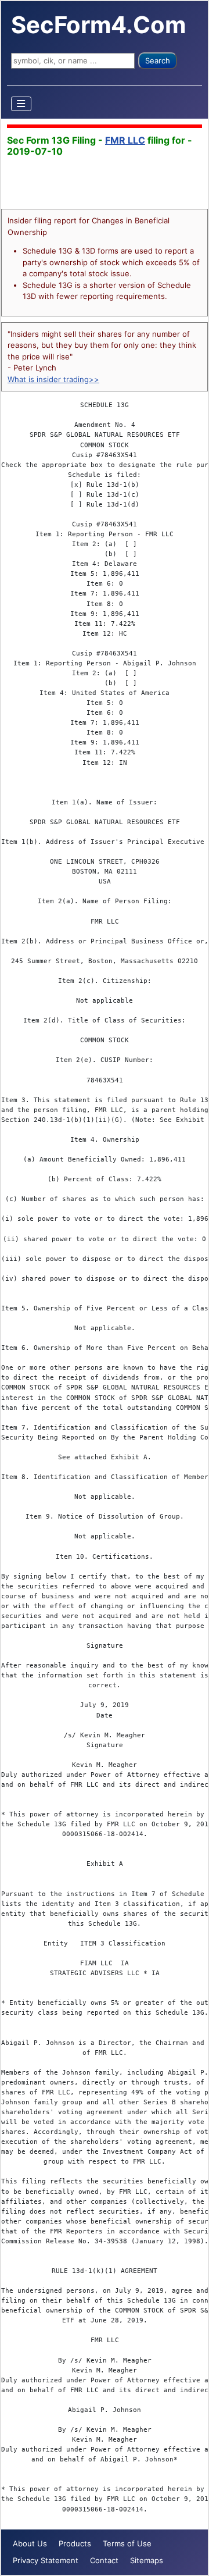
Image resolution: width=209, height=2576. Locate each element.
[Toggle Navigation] (21, 104)
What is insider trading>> (53, 379)
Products (75, 2543)
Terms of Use (127, 2543)
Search (158, 60)
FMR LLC (125, 140)
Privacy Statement (46, 2560)
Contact (104, 2560)
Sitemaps (147, 2560)
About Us (30, 2543)
